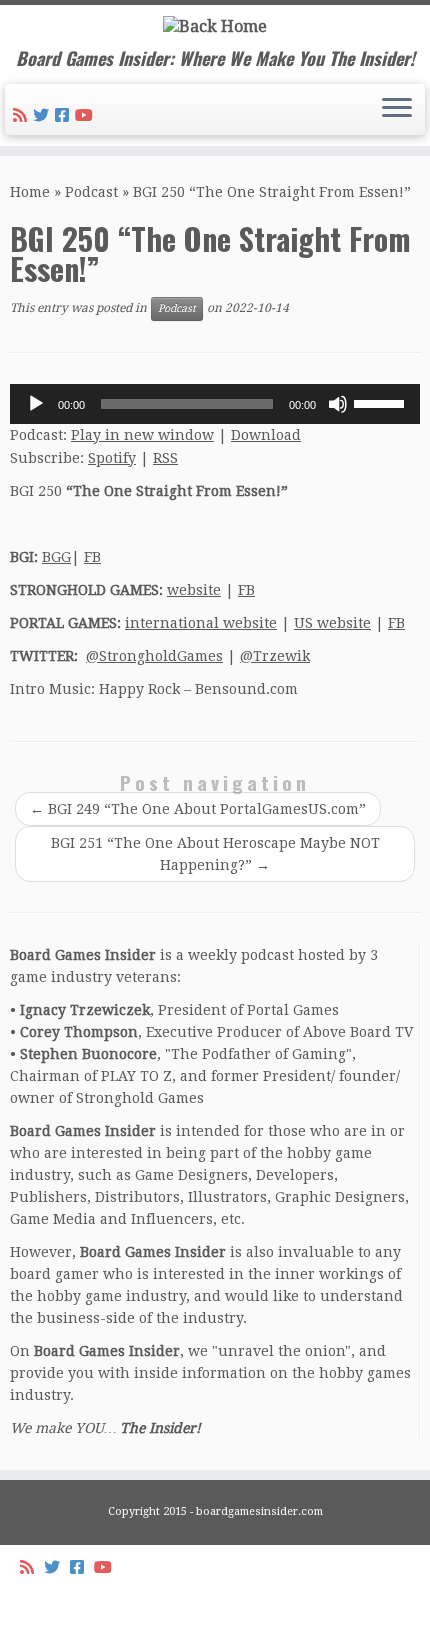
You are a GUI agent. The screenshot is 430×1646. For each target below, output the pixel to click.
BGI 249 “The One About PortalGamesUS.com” (198, 809)
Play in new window (142, 435)
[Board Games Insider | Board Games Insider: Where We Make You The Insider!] (215, 26)
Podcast (91, 192)
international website (201, 623)
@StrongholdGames (154, 656)
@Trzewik (275, 656)
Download (266, 435)
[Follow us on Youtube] (87, 115)
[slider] (382, 402)
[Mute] (338, 404)
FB (92, 557)
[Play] (36, 404)
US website (332, 623)
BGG (56, 557)
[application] (215, 404)
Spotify (112, 458)
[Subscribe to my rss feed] (23, 115)
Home (30, 192)
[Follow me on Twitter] (44, 115)
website (194, 590)
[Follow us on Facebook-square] (65, 115)
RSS (165, 458)
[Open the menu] (397, 110)
